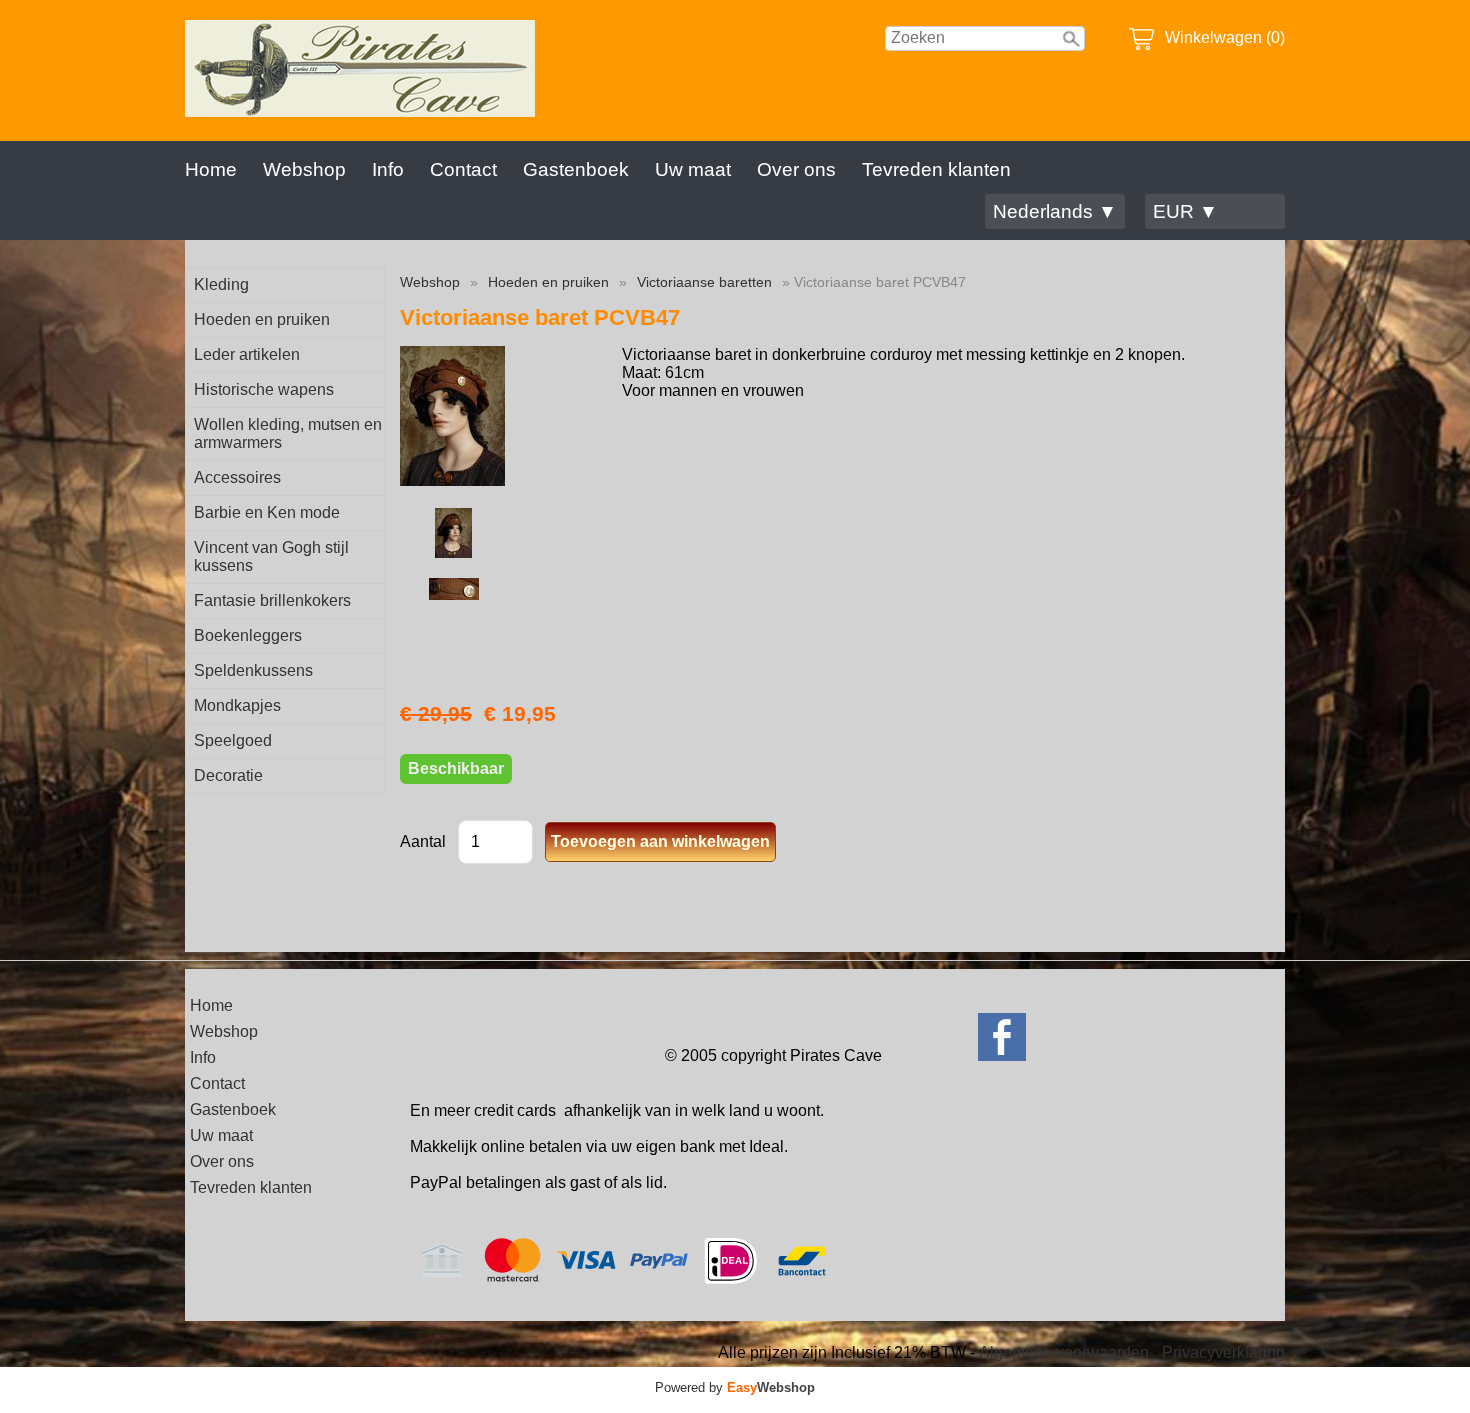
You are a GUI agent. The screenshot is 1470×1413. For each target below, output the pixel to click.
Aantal (423, 841)
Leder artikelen (247, 354)
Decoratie (228, 775)
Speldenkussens (253, 670)
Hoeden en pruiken (262, 319)
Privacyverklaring (1223, 1352)
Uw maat (693, 169)
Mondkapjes (237, 705)
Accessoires (237, 477)
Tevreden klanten (936, 169)
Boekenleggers (248, 635)
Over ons (796, 169)
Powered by (735, 1387)
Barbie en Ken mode (267, 512)
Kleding (221, 284)
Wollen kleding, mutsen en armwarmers (288, 433)
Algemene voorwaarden (1064, 1352)
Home (211, 169)
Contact (463, 169)
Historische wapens (264, 389)
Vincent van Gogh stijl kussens (271, 556)
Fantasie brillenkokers (272, 600)
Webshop (304, 169)
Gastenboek (576, 169)
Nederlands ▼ (1055, 211)
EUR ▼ (1185, 211)
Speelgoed (233, 740)
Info (388, 169)
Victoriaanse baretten (704, 282)
